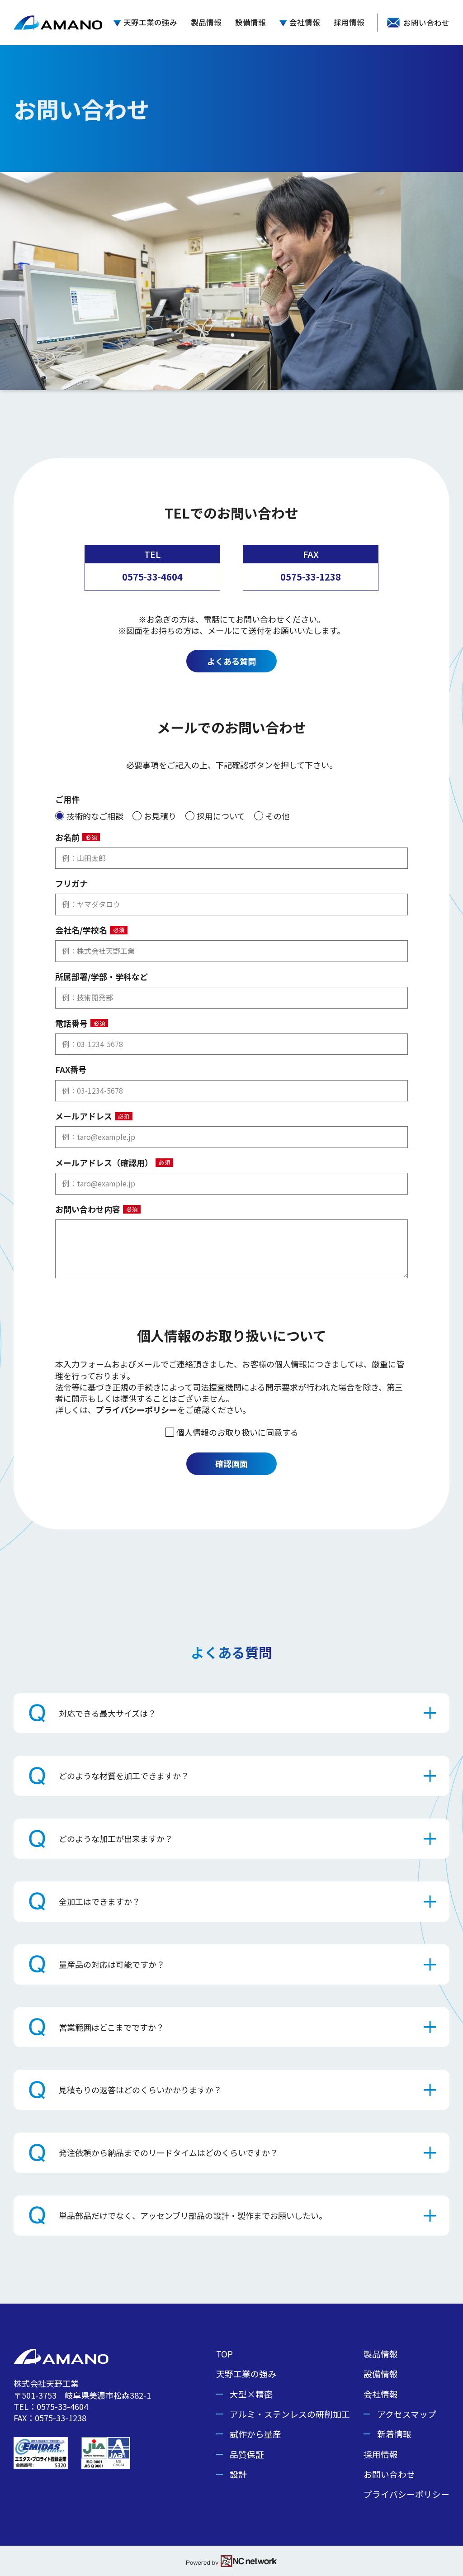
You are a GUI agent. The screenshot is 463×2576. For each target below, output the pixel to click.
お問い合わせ (389, 2474)
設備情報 (250, 23)
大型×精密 (251, 2394)
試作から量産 (255, 2434)
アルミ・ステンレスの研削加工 (290, 2414)
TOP (224, 2354)
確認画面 (231, 1463)
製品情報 (206, 23)
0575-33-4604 (152, 577)
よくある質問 (231, 661)
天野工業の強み (150, 23)
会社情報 (305, 23)
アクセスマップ (407, 2414)
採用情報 (349, 23)
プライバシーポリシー (137, 1409)
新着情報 (394, 2434)
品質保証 (247, 2454)
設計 (238, 2474)
